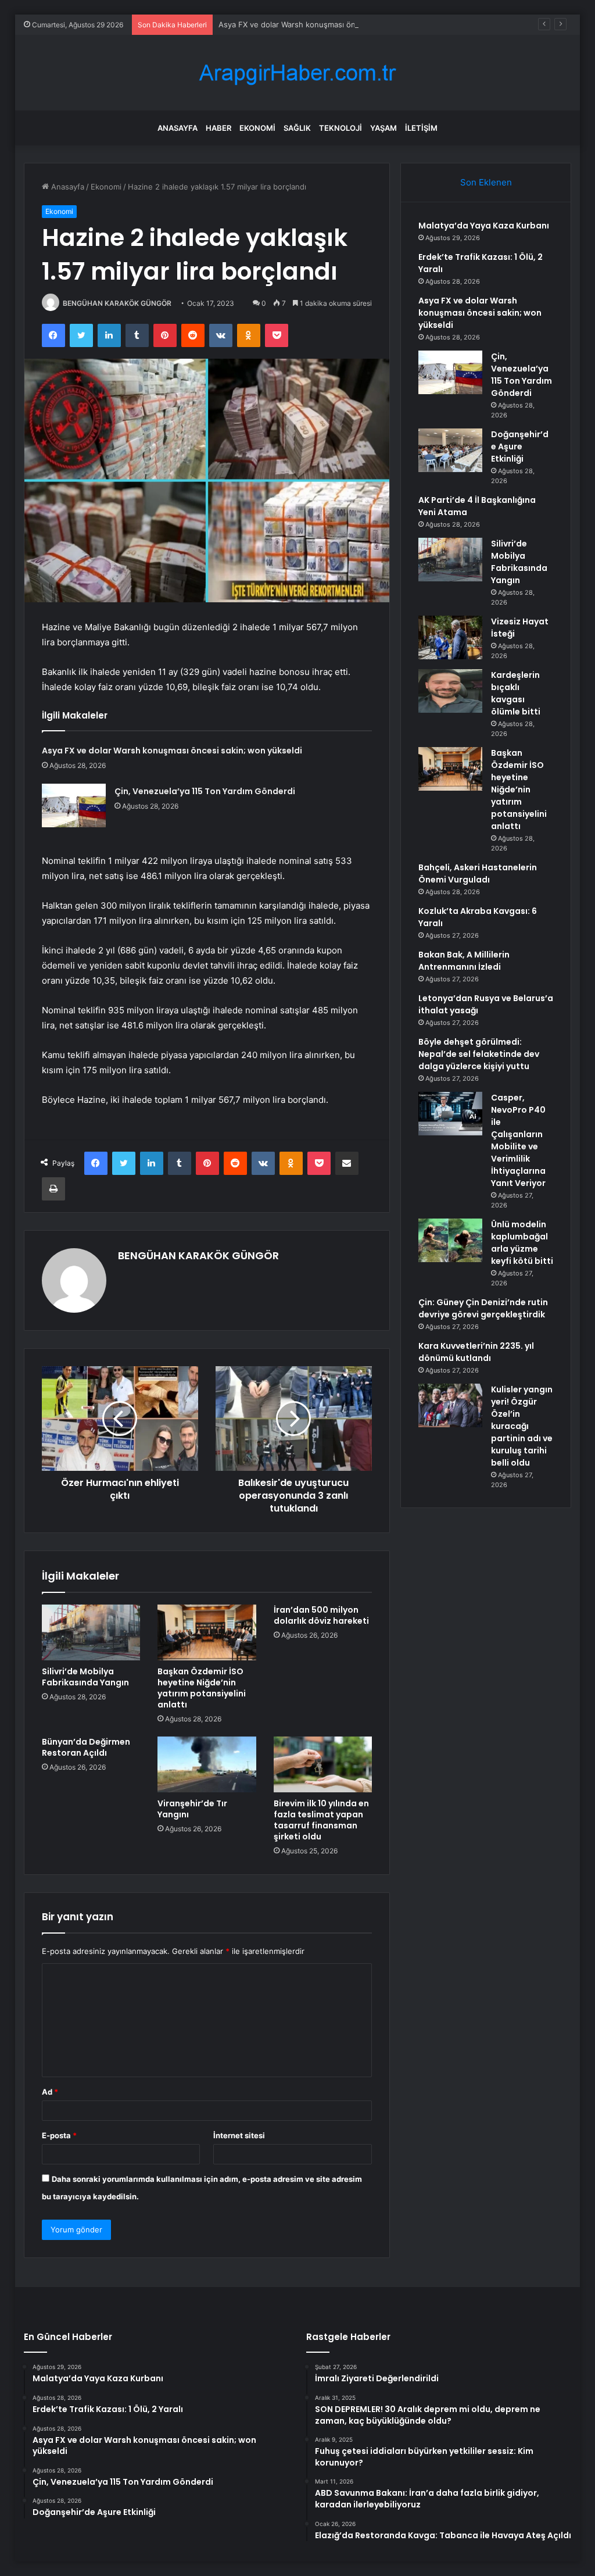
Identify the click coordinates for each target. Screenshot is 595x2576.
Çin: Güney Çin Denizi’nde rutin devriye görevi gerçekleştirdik (483, 1308)
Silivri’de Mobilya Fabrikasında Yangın (85, 1677)
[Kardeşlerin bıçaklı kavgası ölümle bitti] (450, 691)
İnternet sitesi (239, 2135)
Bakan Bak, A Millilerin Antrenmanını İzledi (464, 961)
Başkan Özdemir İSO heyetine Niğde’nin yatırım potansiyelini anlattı (202, 1688)
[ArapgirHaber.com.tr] (297, 73)
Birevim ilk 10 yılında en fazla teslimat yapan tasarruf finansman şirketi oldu (321, 1820)
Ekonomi (257, 128)
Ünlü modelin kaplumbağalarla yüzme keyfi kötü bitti (522, 1243)
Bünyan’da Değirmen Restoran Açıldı (86, 1747)
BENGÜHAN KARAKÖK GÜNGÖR (117, 303)
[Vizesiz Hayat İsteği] (450, 637)
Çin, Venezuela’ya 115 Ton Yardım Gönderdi (205, 791)
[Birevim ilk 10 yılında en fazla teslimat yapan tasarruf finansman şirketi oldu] (323, 1764)
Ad (50, 2092)
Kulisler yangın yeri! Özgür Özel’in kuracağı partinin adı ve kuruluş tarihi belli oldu (522, 1426)
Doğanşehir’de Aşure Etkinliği (520, 446)
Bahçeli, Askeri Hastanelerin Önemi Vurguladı (478, 873)
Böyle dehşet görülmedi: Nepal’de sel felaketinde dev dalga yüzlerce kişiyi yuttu (479, 1054)
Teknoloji (340, 128)
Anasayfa (178, 128)
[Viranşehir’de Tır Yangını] (207, 1764)
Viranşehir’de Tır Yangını (192, 1809)
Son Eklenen (486, 182)
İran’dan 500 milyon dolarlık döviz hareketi (321, 1615)
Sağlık (297, 128)
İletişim (421, 128)
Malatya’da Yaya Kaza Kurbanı (484, 226)
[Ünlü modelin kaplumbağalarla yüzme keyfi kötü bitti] (450, 1240)
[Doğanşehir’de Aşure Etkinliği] (450, 450)
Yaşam (383, 128)
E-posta (59, 2135)
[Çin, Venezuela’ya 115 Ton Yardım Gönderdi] (74, 805)
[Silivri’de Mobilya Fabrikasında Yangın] (91, 1632)
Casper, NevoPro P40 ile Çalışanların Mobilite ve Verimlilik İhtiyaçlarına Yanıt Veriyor (518, 1140)
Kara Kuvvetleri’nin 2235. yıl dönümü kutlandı (476, 1352)
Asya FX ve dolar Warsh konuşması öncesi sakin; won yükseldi (331, 24)
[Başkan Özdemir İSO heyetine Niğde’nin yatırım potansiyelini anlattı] (207, 1632)
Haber (218, 128)
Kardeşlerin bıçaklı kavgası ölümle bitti (516, 693)
